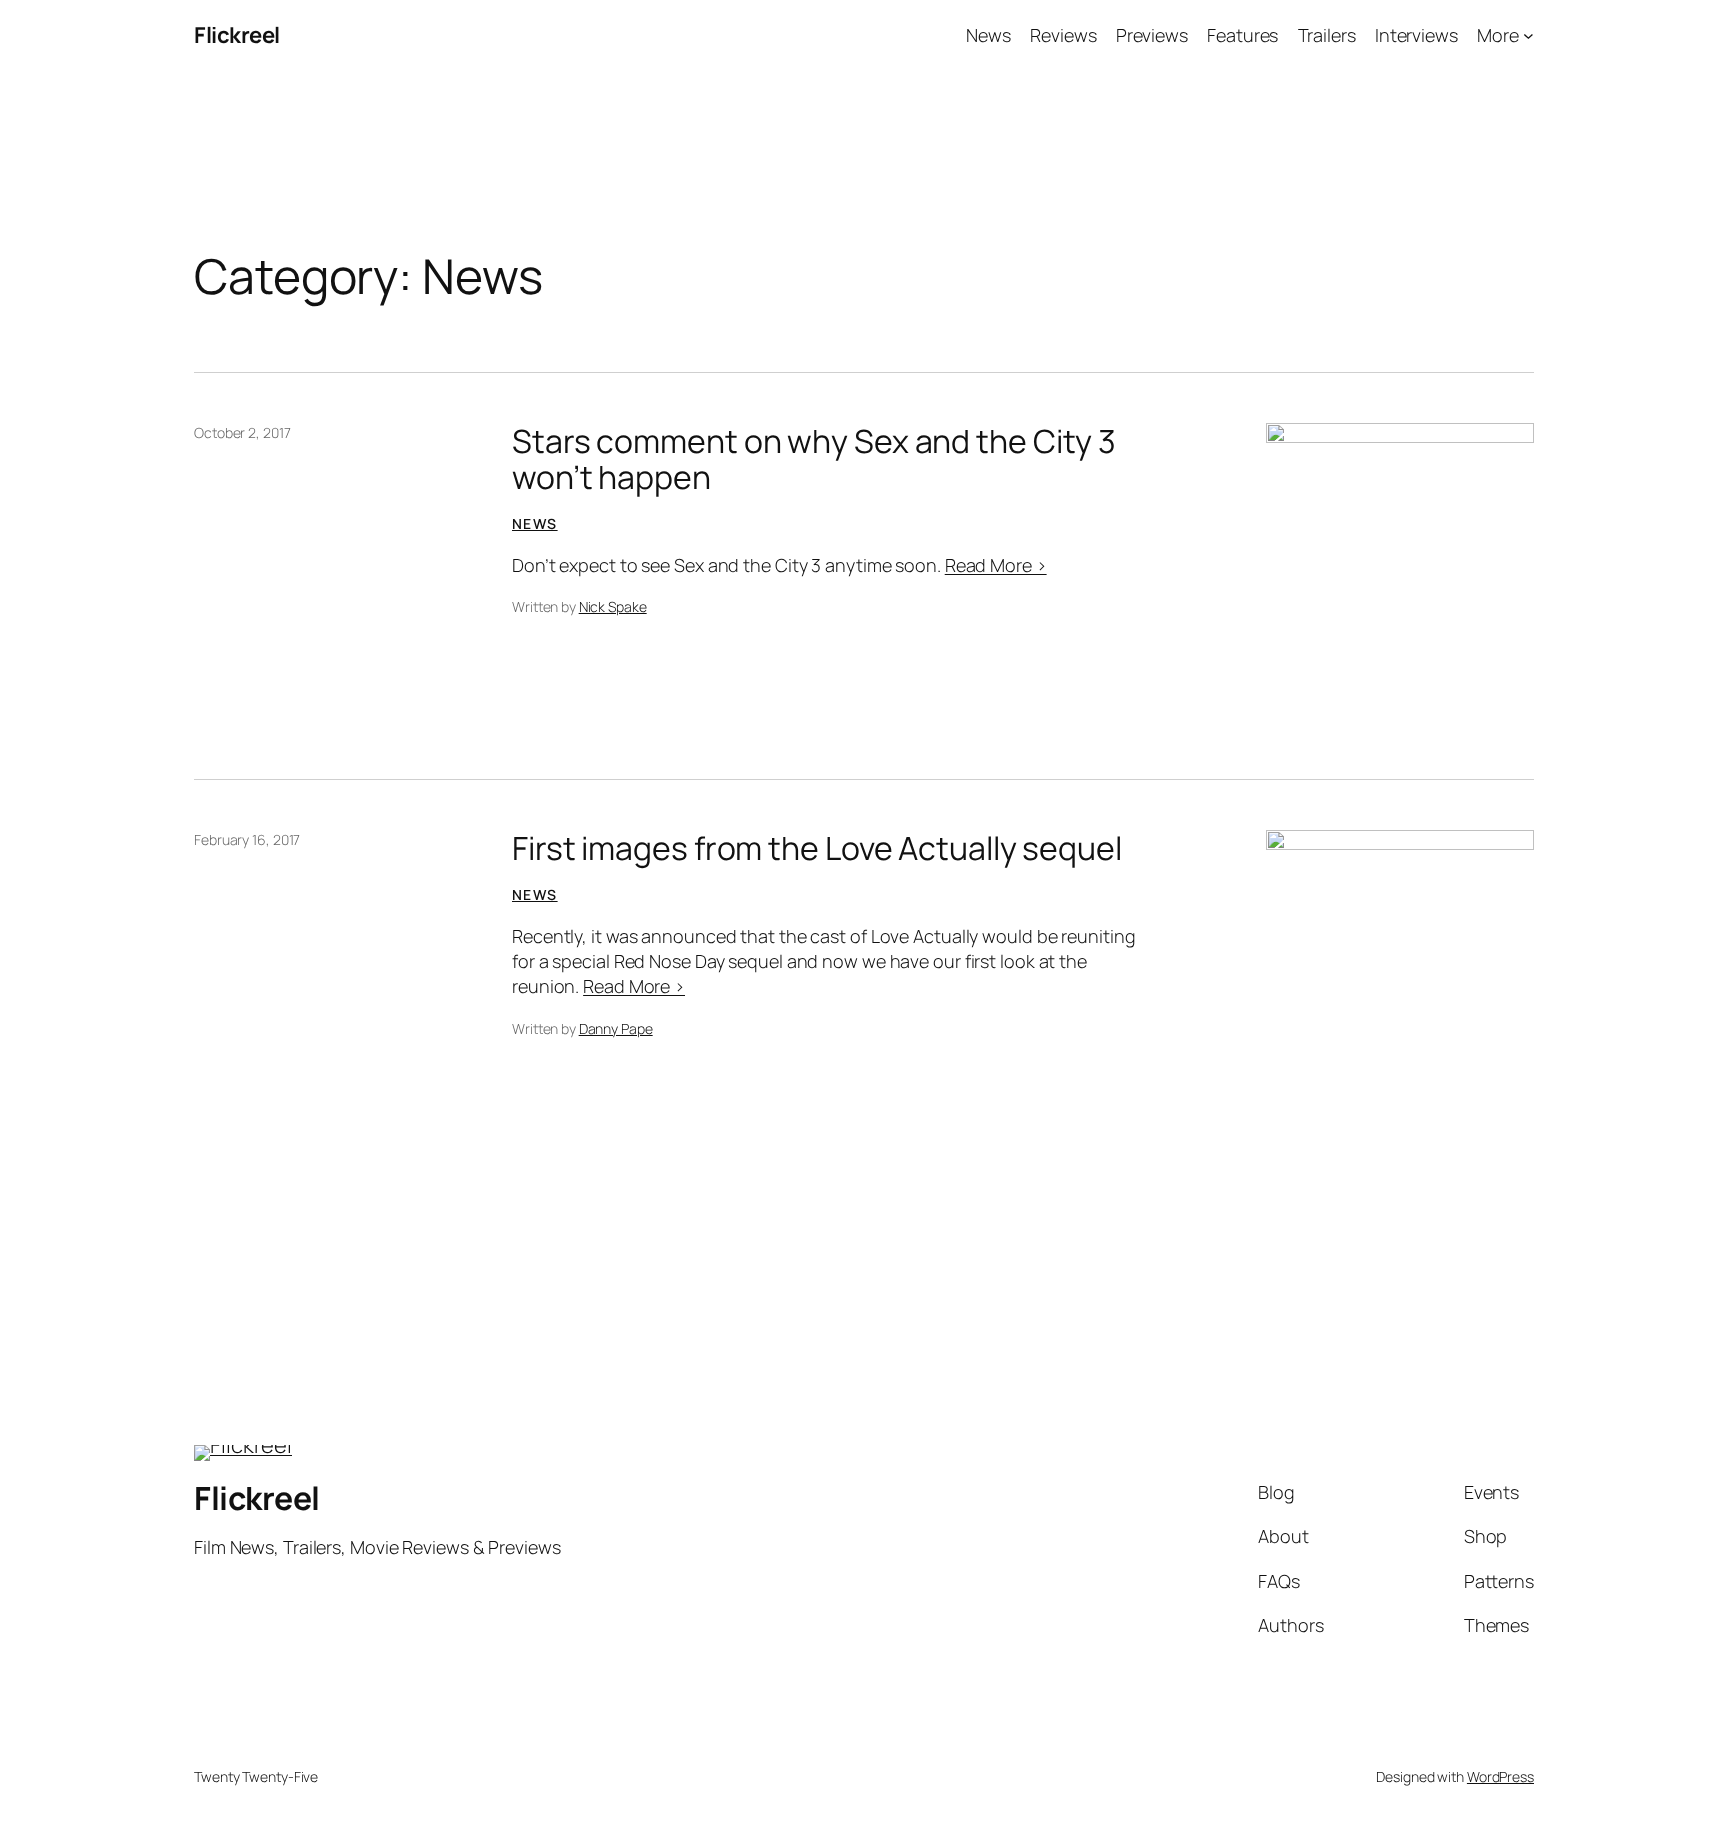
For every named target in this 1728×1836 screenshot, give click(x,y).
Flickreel (237, 35)
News (535, 523)
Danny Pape (616, 1028)
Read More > (996, 565)
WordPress (1500, 1776)
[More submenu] (1528, 35)
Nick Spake (613, 606)
